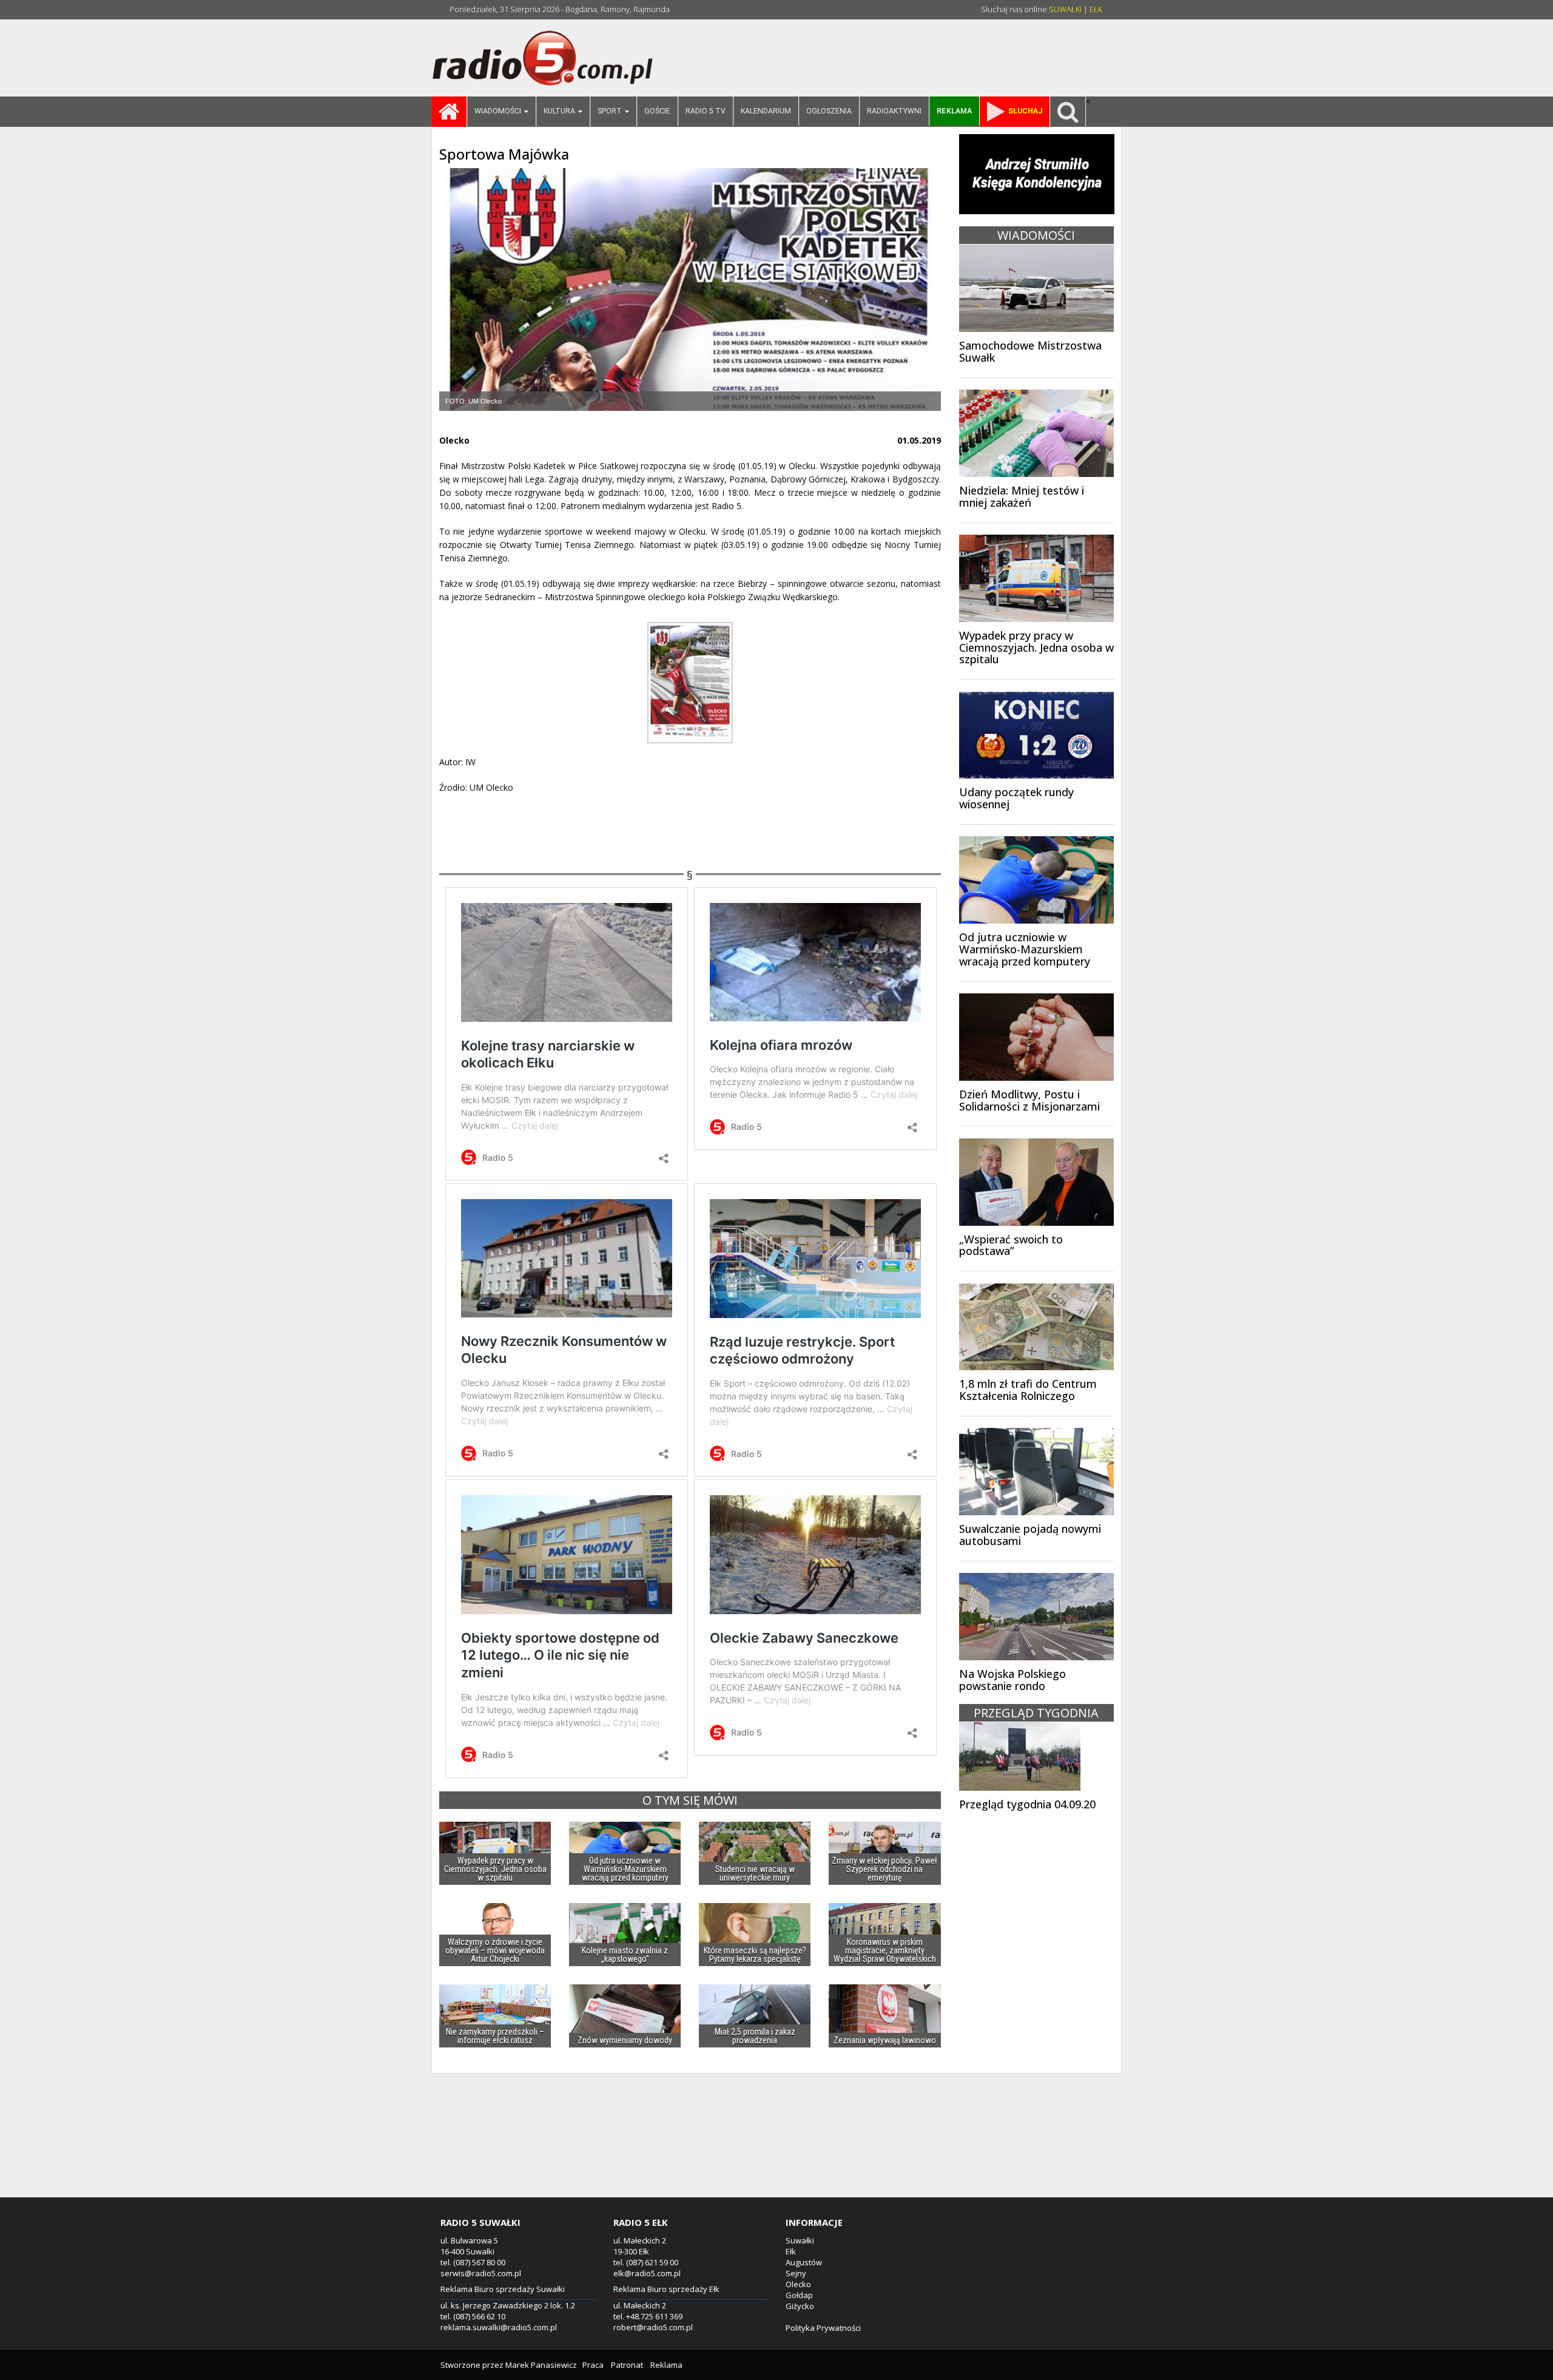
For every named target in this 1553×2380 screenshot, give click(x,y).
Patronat (627, 2365)
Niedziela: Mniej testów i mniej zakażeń (1022, 496)
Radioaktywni (894, 111)
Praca (593, 2365)
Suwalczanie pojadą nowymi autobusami (1030, 1535)
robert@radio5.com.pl (653, 2327)
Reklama (666, 2365)
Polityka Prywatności (823, 2328)
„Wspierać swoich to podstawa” (1011, 1245)
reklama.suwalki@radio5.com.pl (499, 2327)
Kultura (559, 111)
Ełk (791, 2251)
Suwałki (800, 2240)
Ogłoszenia (829, 111)
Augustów (804, 2262)
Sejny (796, 2273)
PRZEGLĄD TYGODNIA (1036, 1713)
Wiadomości (498, 111)
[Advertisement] (776, 2149)
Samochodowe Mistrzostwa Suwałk (1030, 351)
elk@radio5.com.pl (647, 2273)
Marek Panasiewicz (541, 2365)
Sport (610, 111)
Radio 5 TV (706, 111)
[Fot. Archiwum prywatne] (690, 289)
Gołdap (799, 2295)
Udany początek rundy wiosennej (1016, 798)
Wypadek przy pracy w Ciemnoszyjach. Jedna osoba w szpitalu (1036, 647)
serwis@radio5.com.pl (481, 2273)
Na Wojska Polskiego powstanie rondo (1012, 1680)
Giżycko (800, 2306)
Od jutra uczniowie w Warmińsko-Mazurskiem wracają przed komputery (1025, 949)
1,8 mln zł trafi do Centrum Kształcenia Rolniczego (1028, 1390)
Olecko (798, 2284)
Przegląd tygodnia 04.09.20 (1027, 1804)
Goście (657, 111)
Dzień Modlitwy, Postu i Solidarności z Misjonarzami (1029, 1100)
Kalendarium (766, 111)
